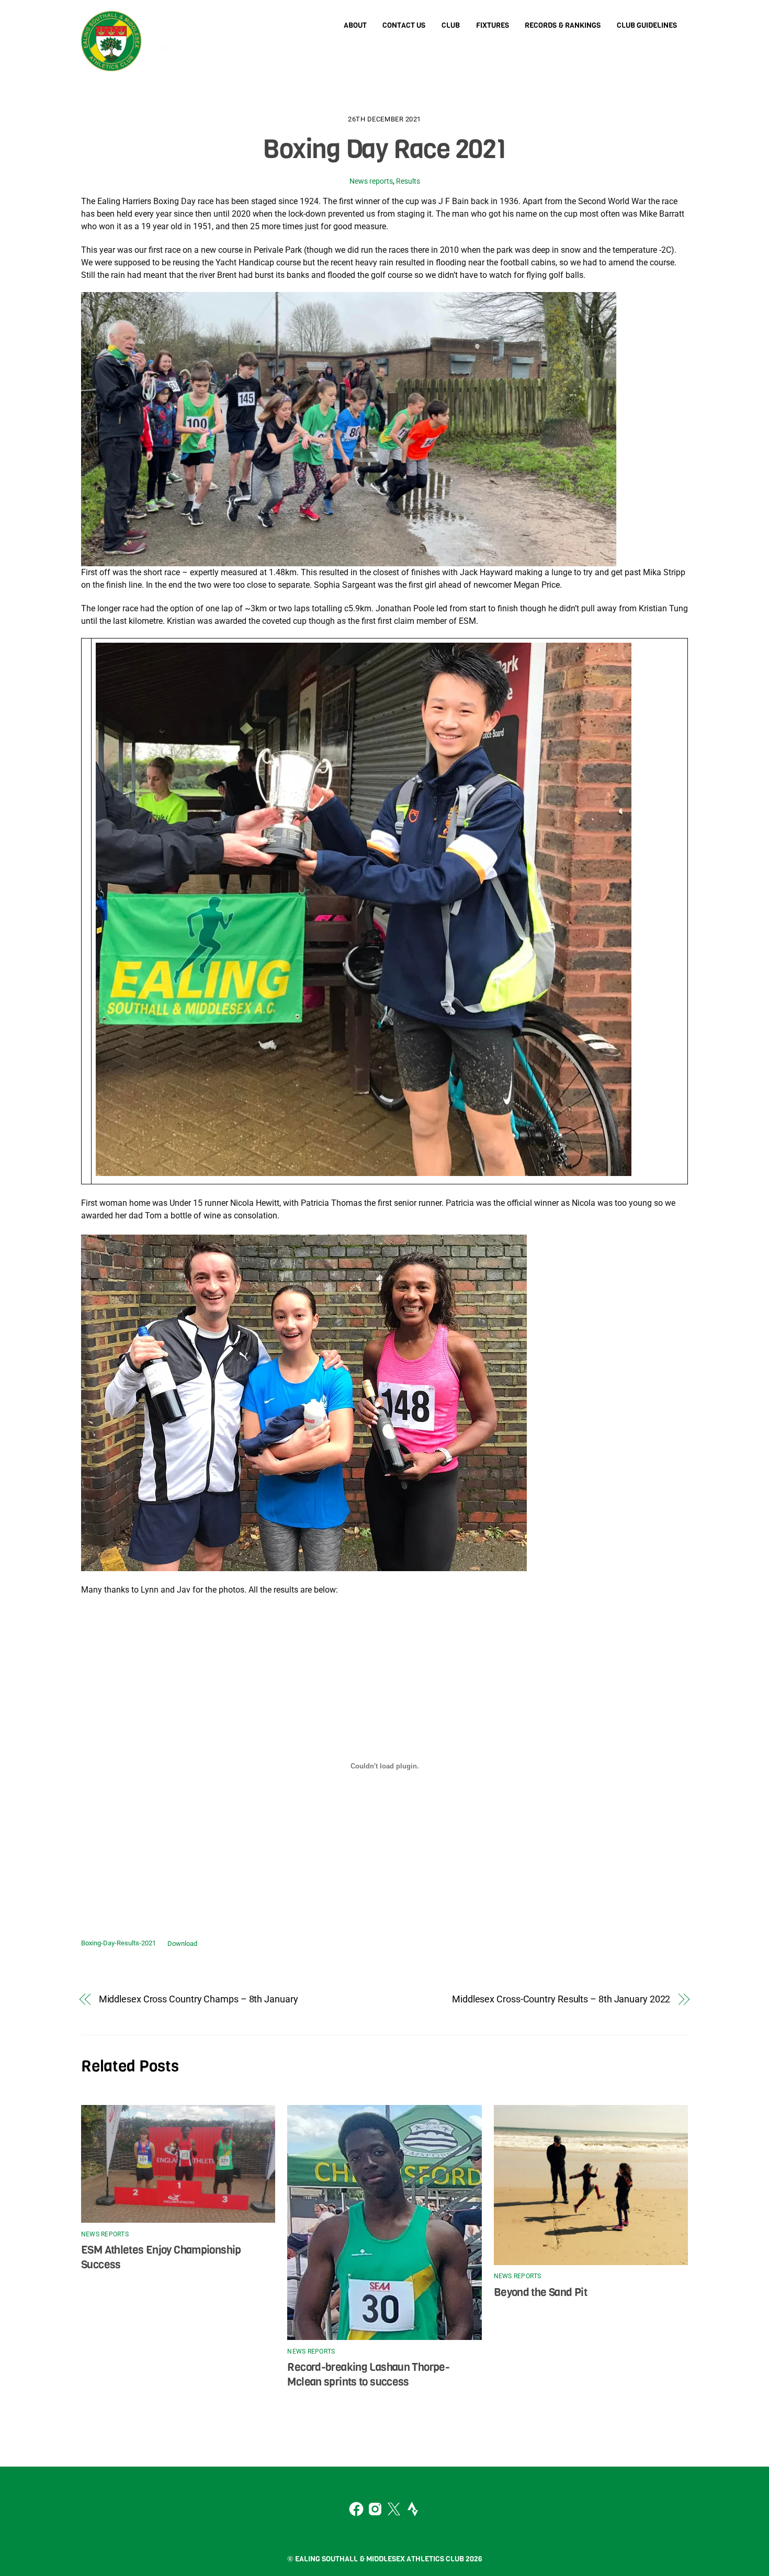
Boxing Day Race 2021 (384, 149)
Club (451, 25)
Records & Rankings (563, 25)
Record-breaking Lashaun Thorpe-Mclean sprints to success (368, 2375)
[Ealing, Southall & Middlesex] (160, 63)
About (355, 25)
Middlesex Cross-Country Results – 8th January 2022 (561, 1999)
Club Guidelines (647, 25)
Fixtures (493, 25)
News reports (371, 181)
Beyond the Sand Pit (540, 2292)
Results (408, 181)
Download (182, 1944)
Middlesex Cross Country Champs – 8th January (199, 1999)
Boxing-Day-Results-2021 (118, 1944)
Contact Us (404, 25)
